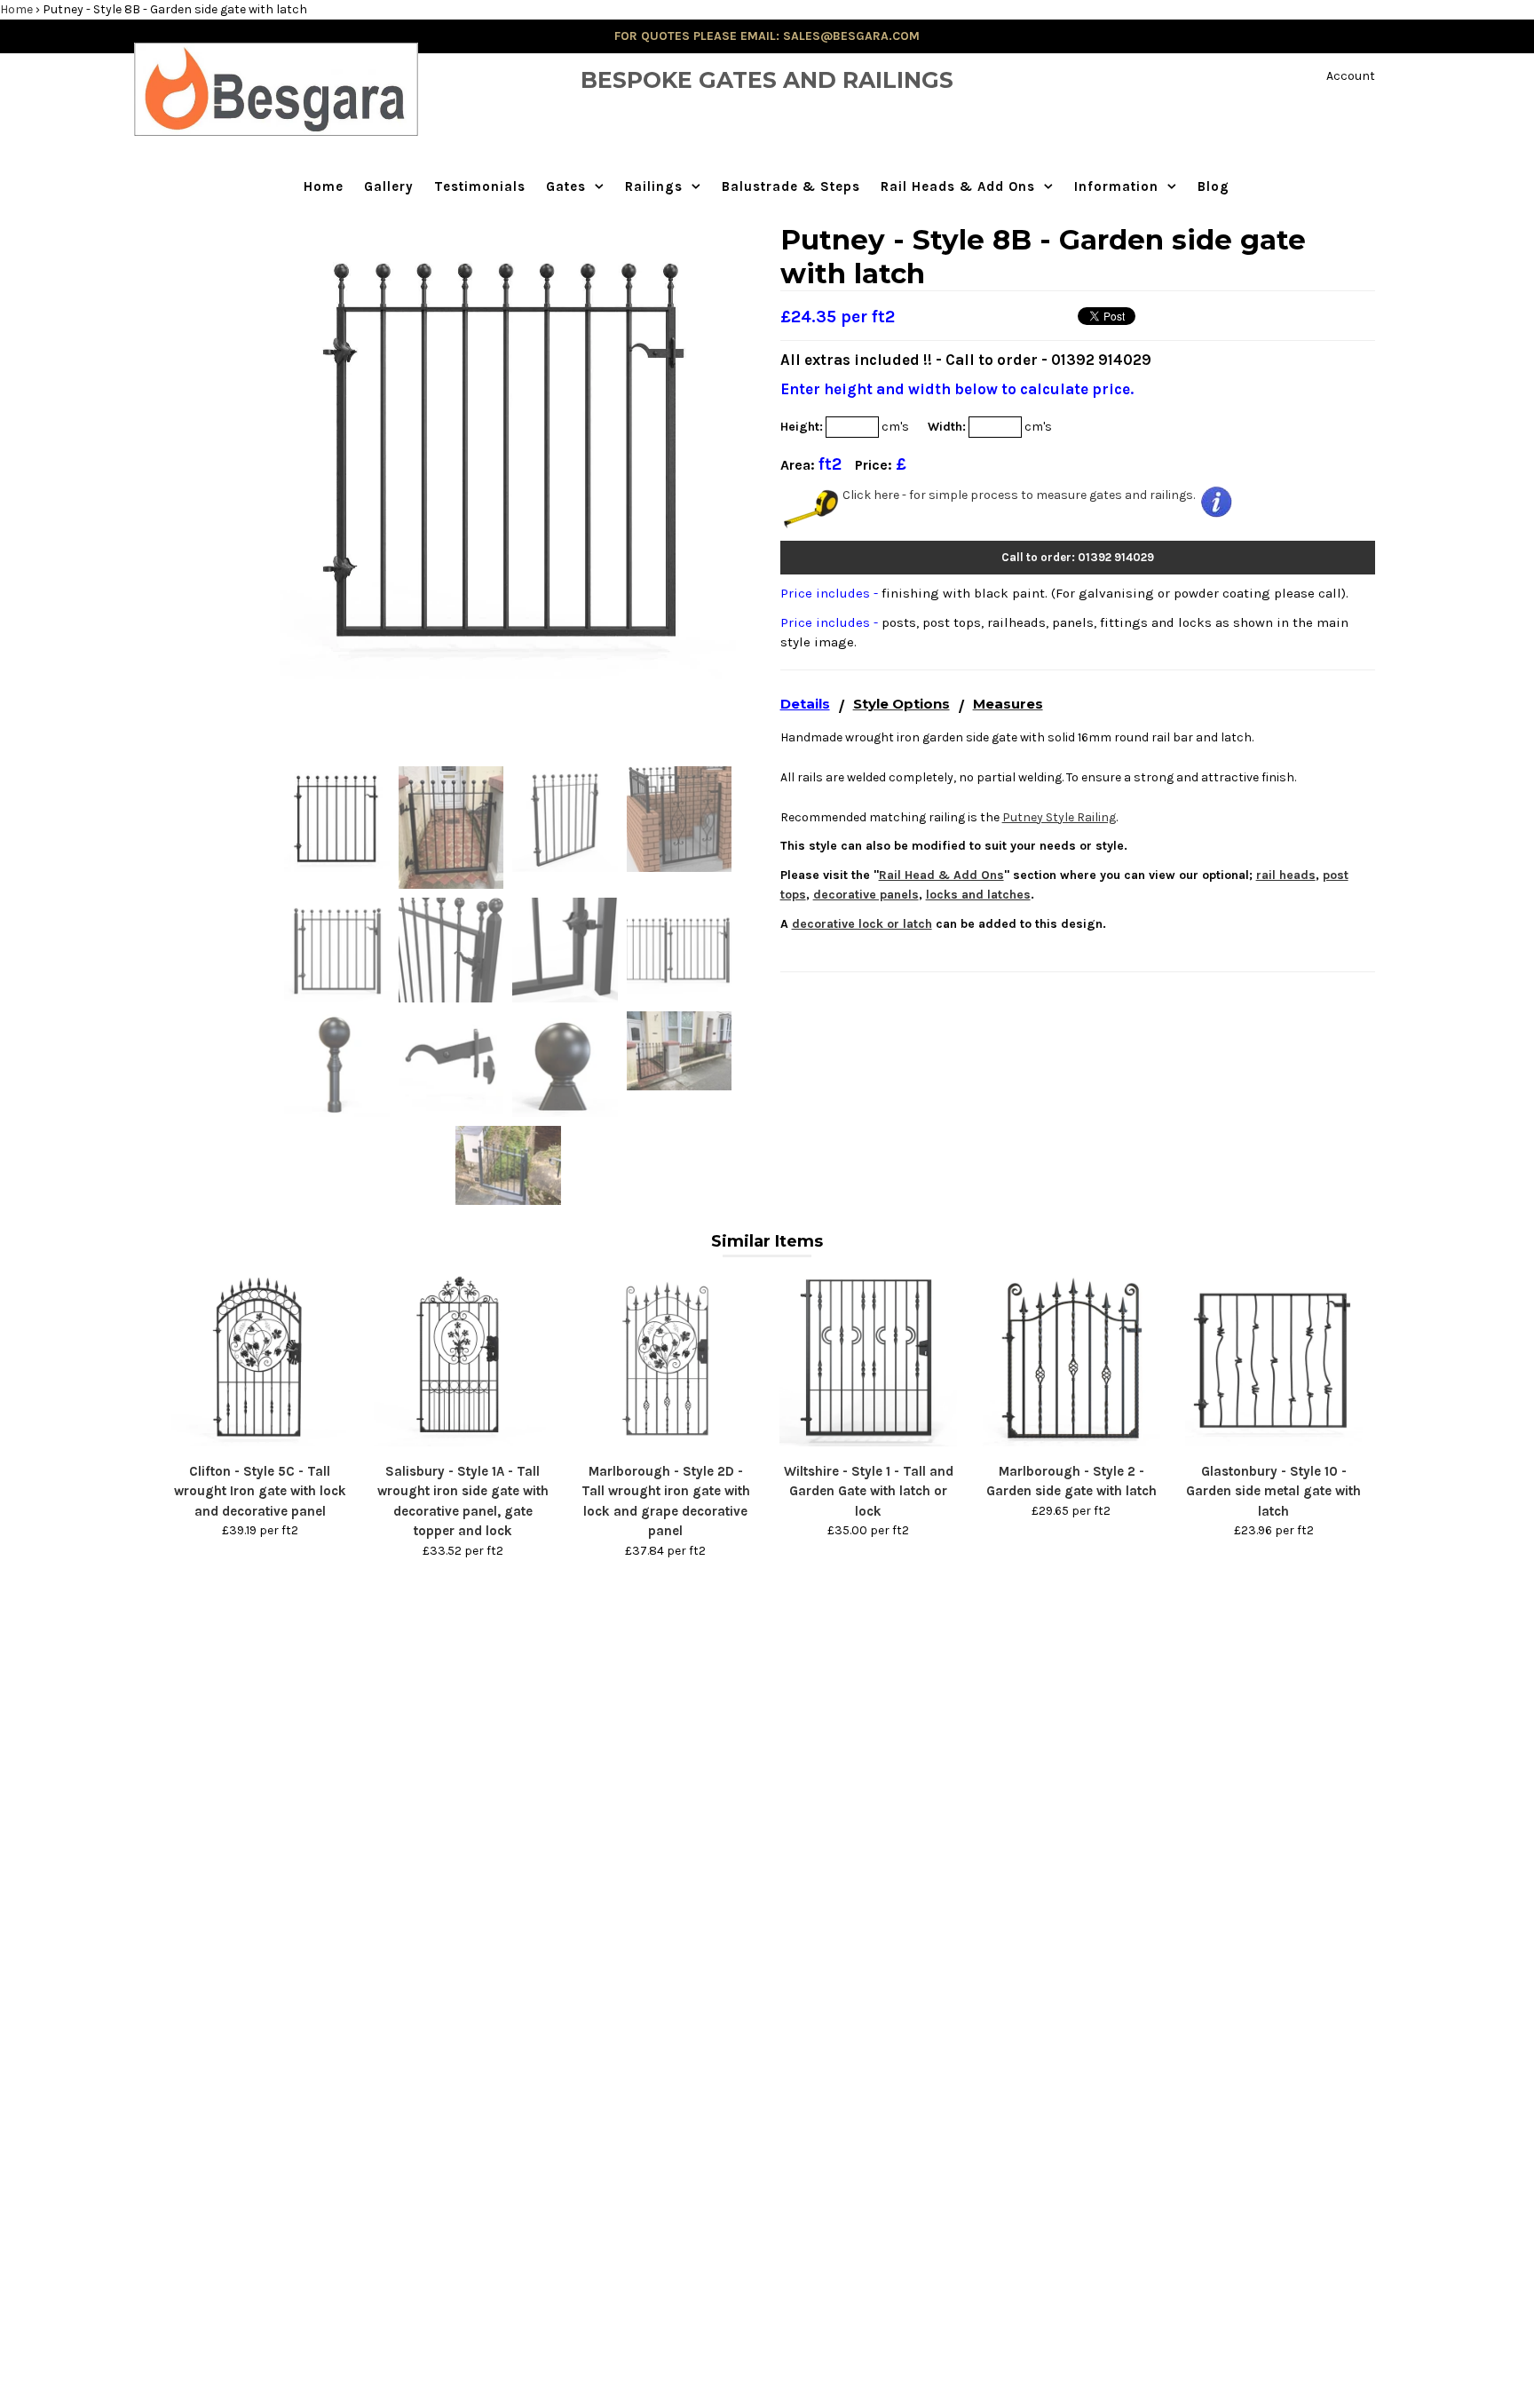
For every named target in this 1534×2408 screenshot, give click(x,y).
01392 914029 (1101, 360)
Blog (1214, 186)
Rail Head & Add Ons (941, 875)
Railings (654, 186)
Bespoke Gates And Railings (767, 80)
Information (1116, 186)
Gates (566, 186)
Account (1351, 76)
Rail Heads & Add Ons (958, 186)
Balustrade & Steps (791, 186)
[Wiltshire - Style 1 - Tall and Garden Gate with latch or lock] (868, 1442)
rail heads (1286, 875)
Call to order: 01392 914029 (1078, 557)
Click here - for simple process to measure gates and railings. (1019, 495)
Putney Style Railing (1059, 817)
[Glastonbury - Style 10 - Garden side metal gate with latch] (1274, 1442)
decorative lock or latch (862, 924)
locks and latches (978, 895)
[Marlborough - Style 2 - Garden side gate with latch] (1071, 1442)
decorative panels (866, 895)
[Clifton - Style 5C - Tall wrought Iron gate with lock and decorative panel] (260, 1442)
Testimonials (480, 186)
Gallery (389, 186)
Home (16, 9)
